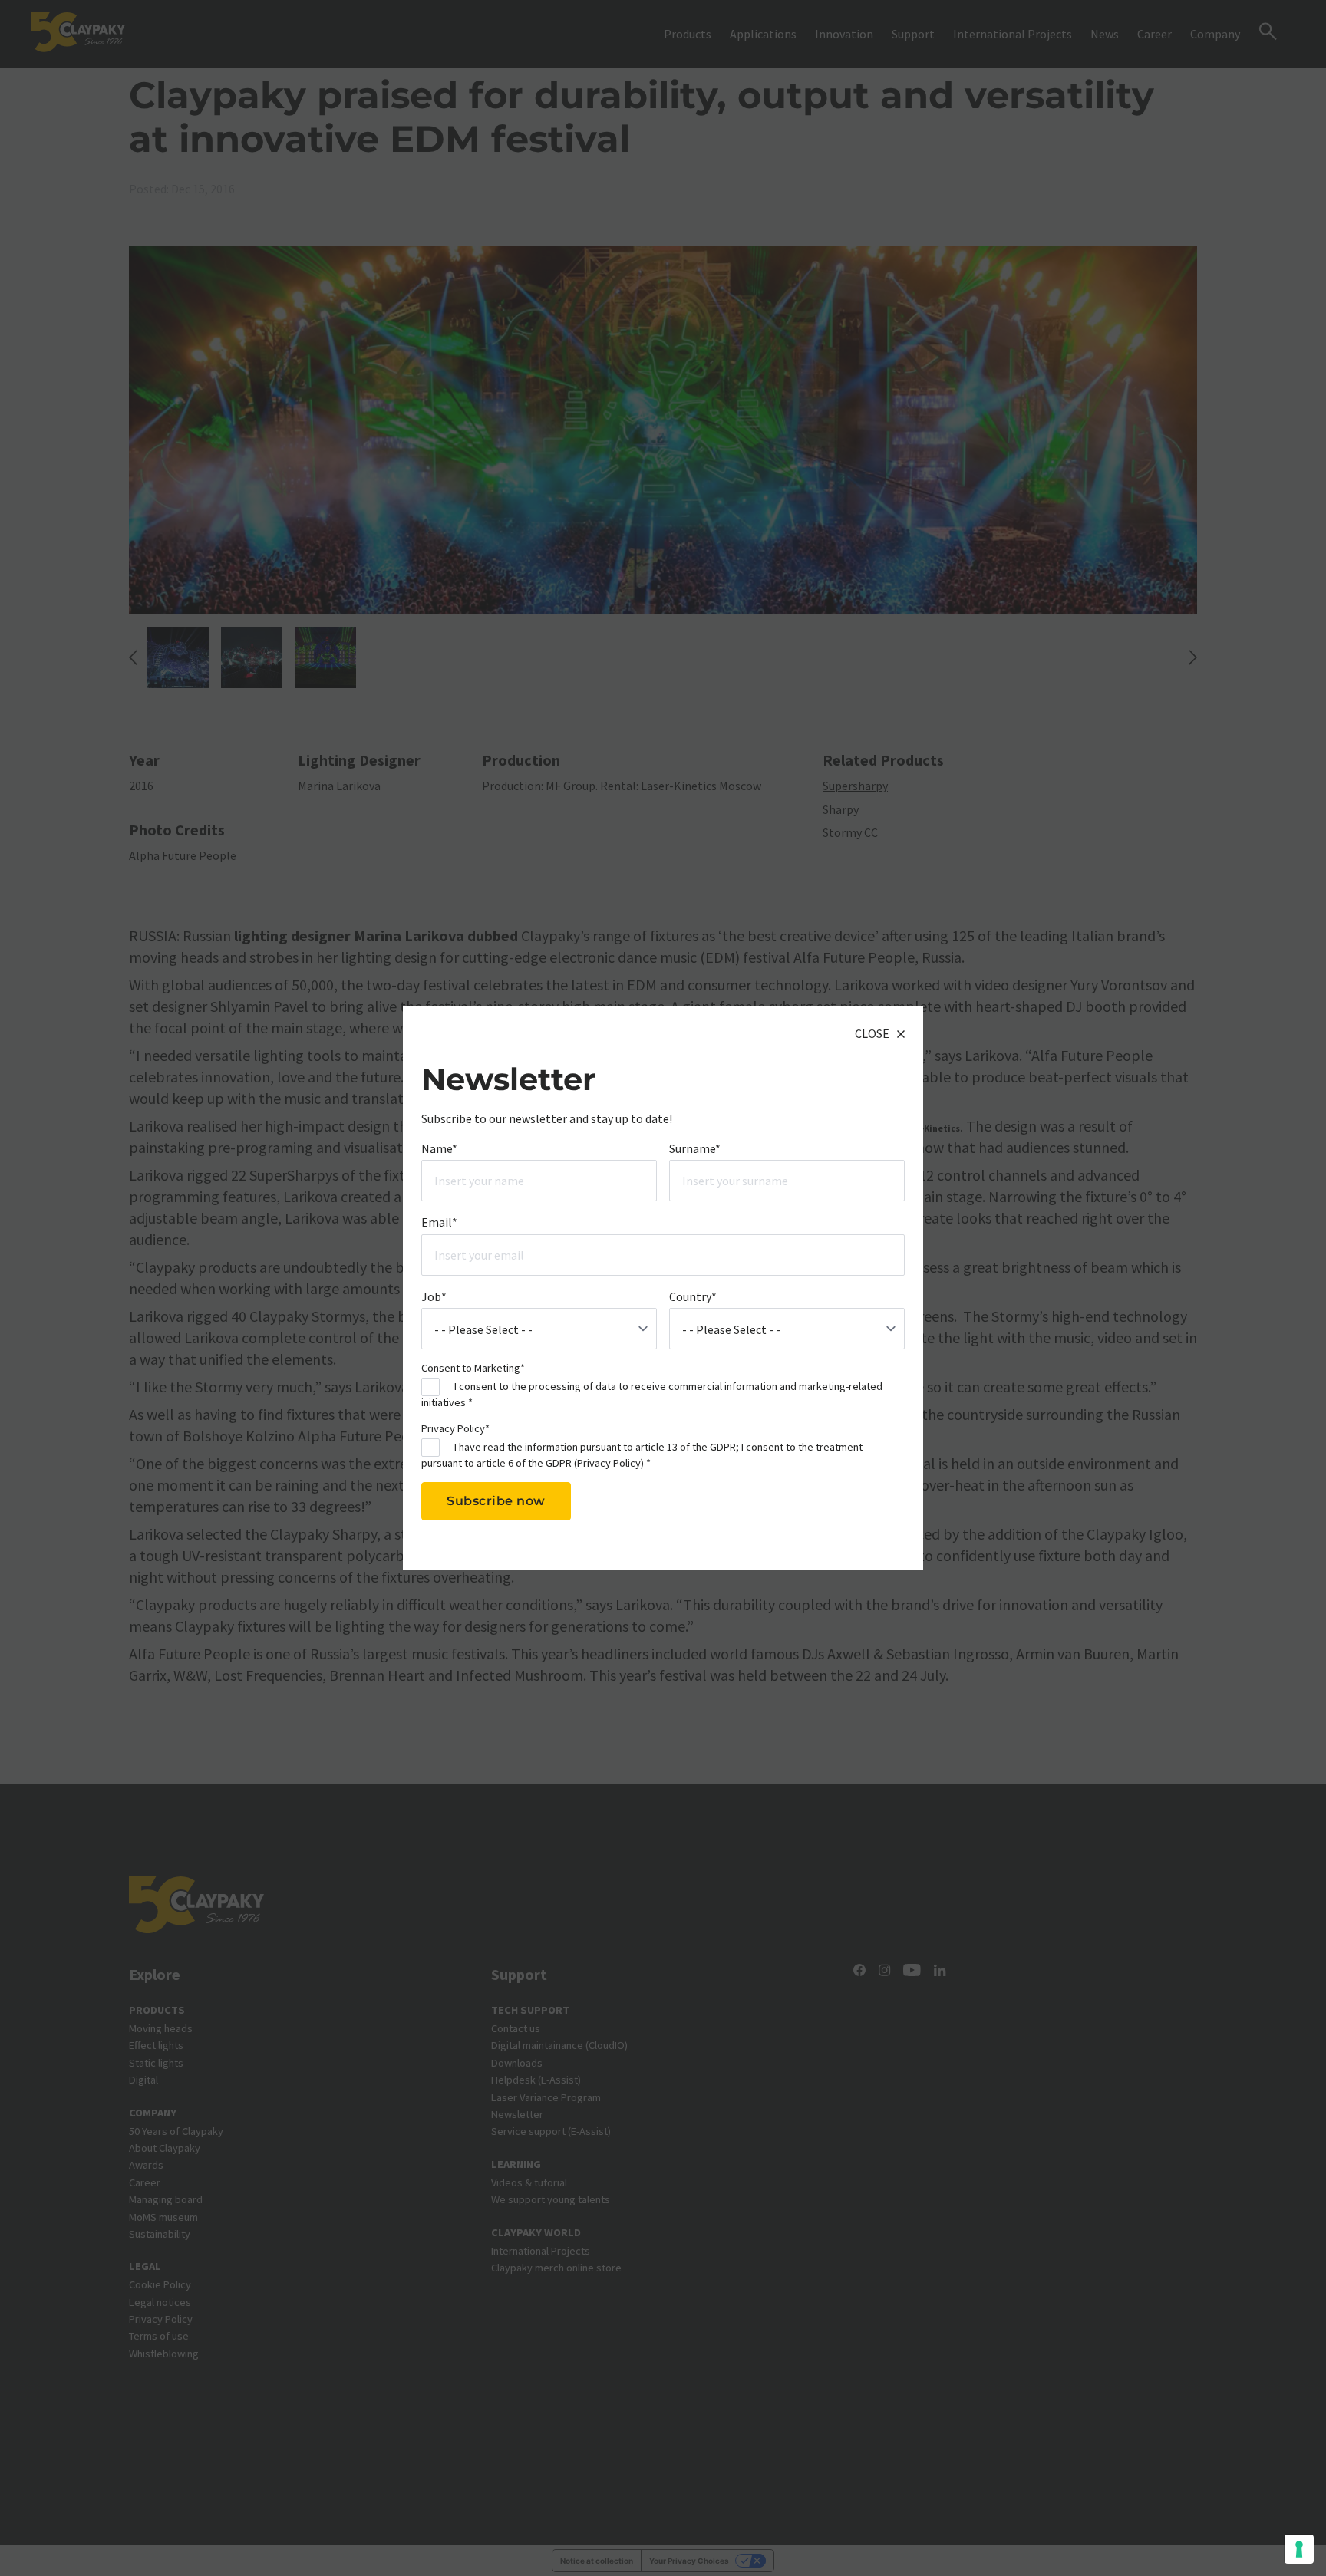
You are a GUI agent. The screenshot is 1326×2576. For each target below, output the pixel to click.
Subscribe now (496, 1501)
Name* (439, 1148)
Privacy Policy (609, 1462)
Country (693, 1296)
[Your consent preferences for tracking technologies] (1299, 2549)
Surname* (695, 1148)
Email (439, 1222)
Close (872, 1033)
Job (434, 1296)
